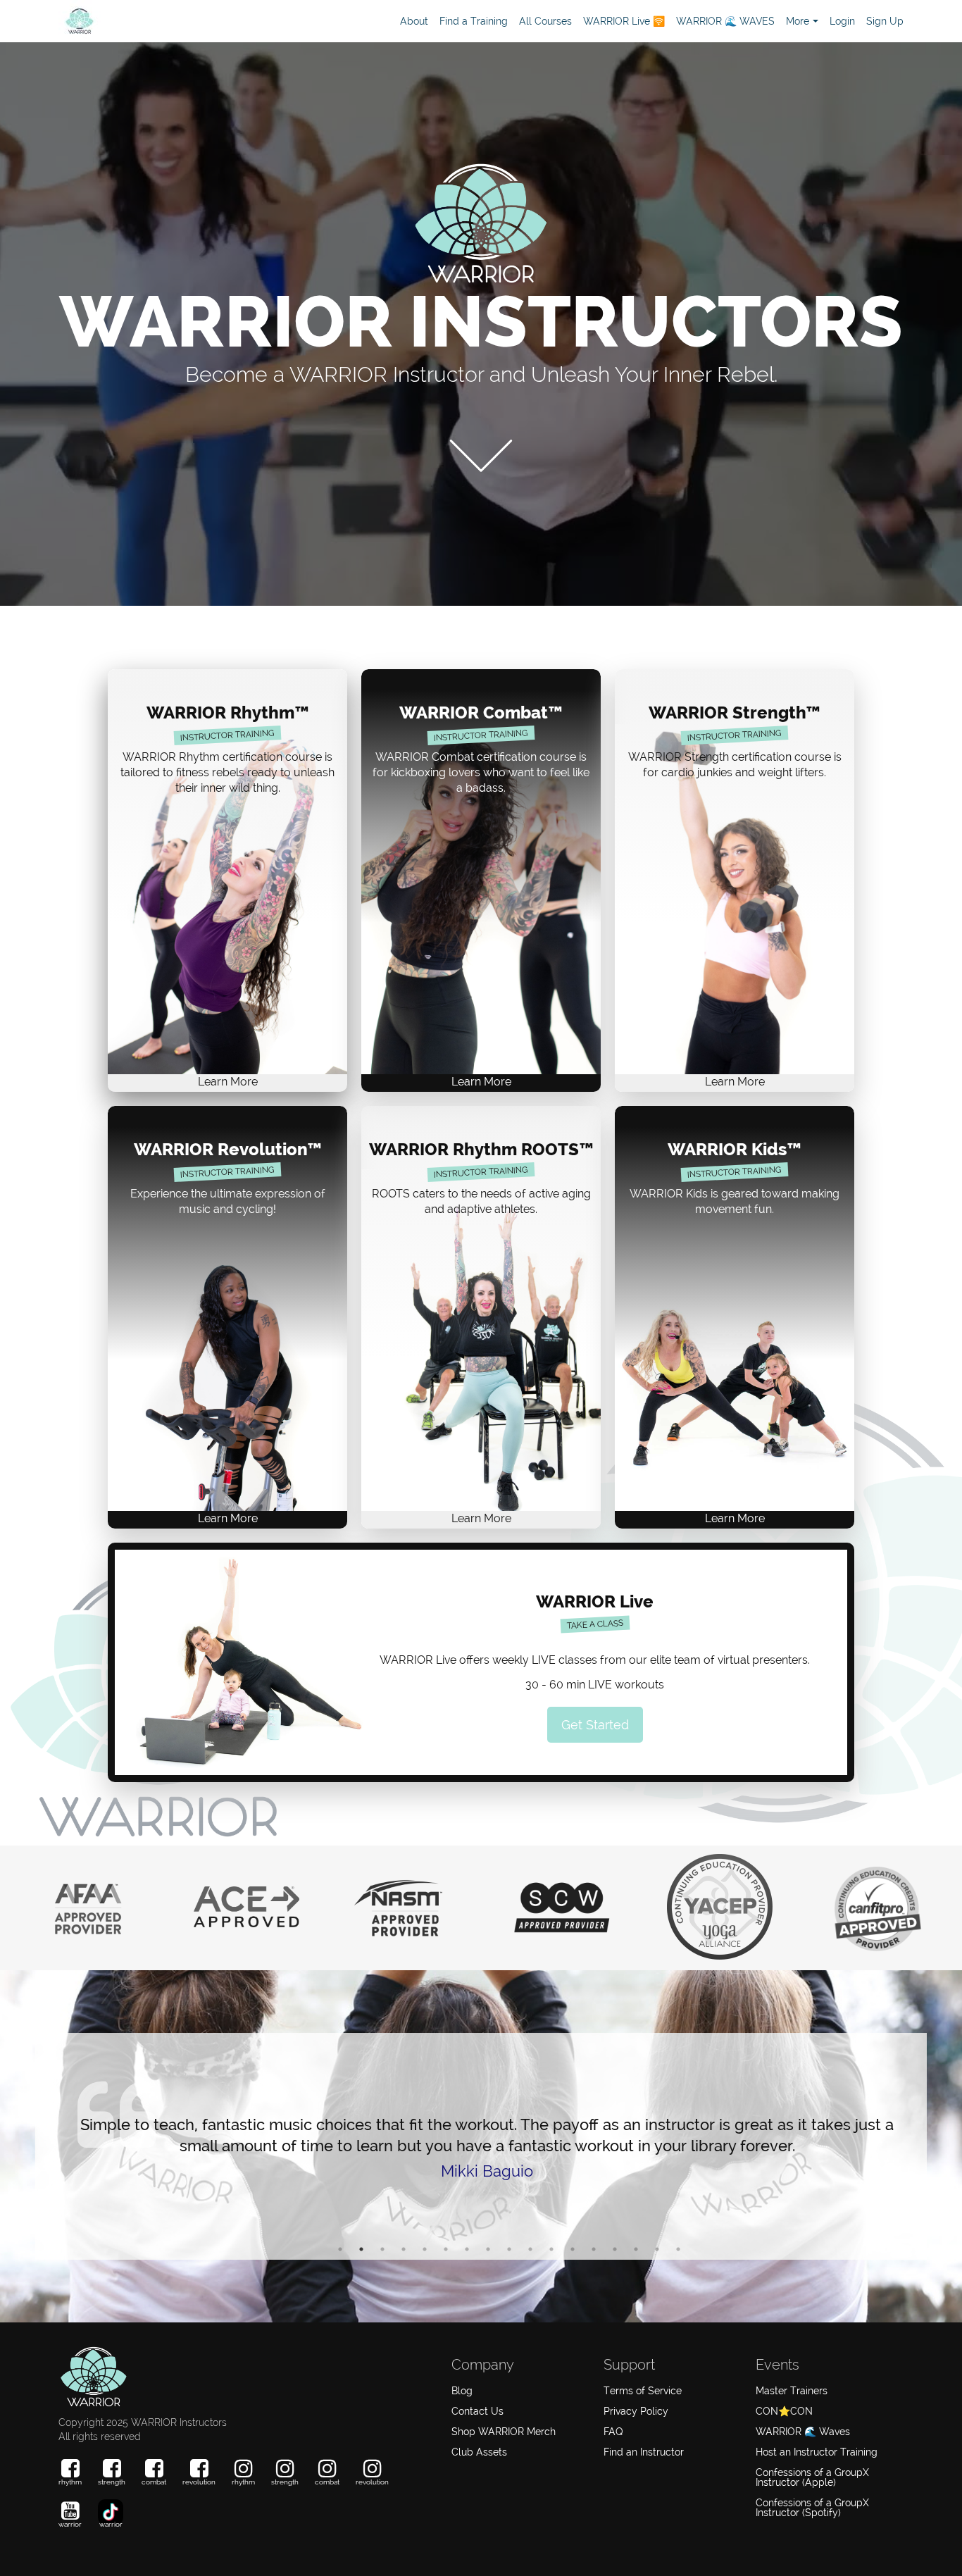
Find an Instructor (644, 2452)
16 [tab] (657, 2249)
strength (112, 2482)
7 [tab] (467, 2249)
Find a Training (474, 21)
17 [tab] (678, 2249)
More (798, 21)
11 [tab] (551, 2249)
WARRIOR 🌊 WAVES (725, 21)
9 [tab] (509, 2249)
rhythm (70, 2482)
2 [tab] (361, 2249)
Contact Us (477, 2411)
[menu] (646, 21)
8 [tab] (488, 2249)
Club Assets (479, 2452)
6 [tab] (446, 2249)
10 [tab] (530, 2249)
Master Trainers (792, 2391)
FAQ (613, 2432)
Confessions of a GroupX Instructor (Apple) (812, 2477)
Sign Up (885, 21)
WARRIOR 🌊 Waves (803, 2432)
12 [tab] (573, 2249)
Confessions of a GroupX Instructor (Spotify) (812, 2508)
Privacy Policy (636, 2411)
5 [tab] (425, 2249)
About (414, 21)
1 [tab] (340, 2249)
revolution (199, 2482)
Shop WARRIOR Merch (504, 2432)
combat (154, 2482)
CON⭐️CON (784, 2411)
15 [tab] (636, 2249)
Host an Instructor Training (817, 2452)
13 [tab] (594, 2249)
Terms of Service (643, 2391)
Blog (462, 2391)
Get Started (595, 1725)
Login (842, 21)
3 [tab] (382, 2249)
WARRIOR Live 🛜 (624, 21)
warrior (70, 2524)
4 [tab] (404, 2249)
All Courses (545, 21)
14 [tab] (615, 2249)
